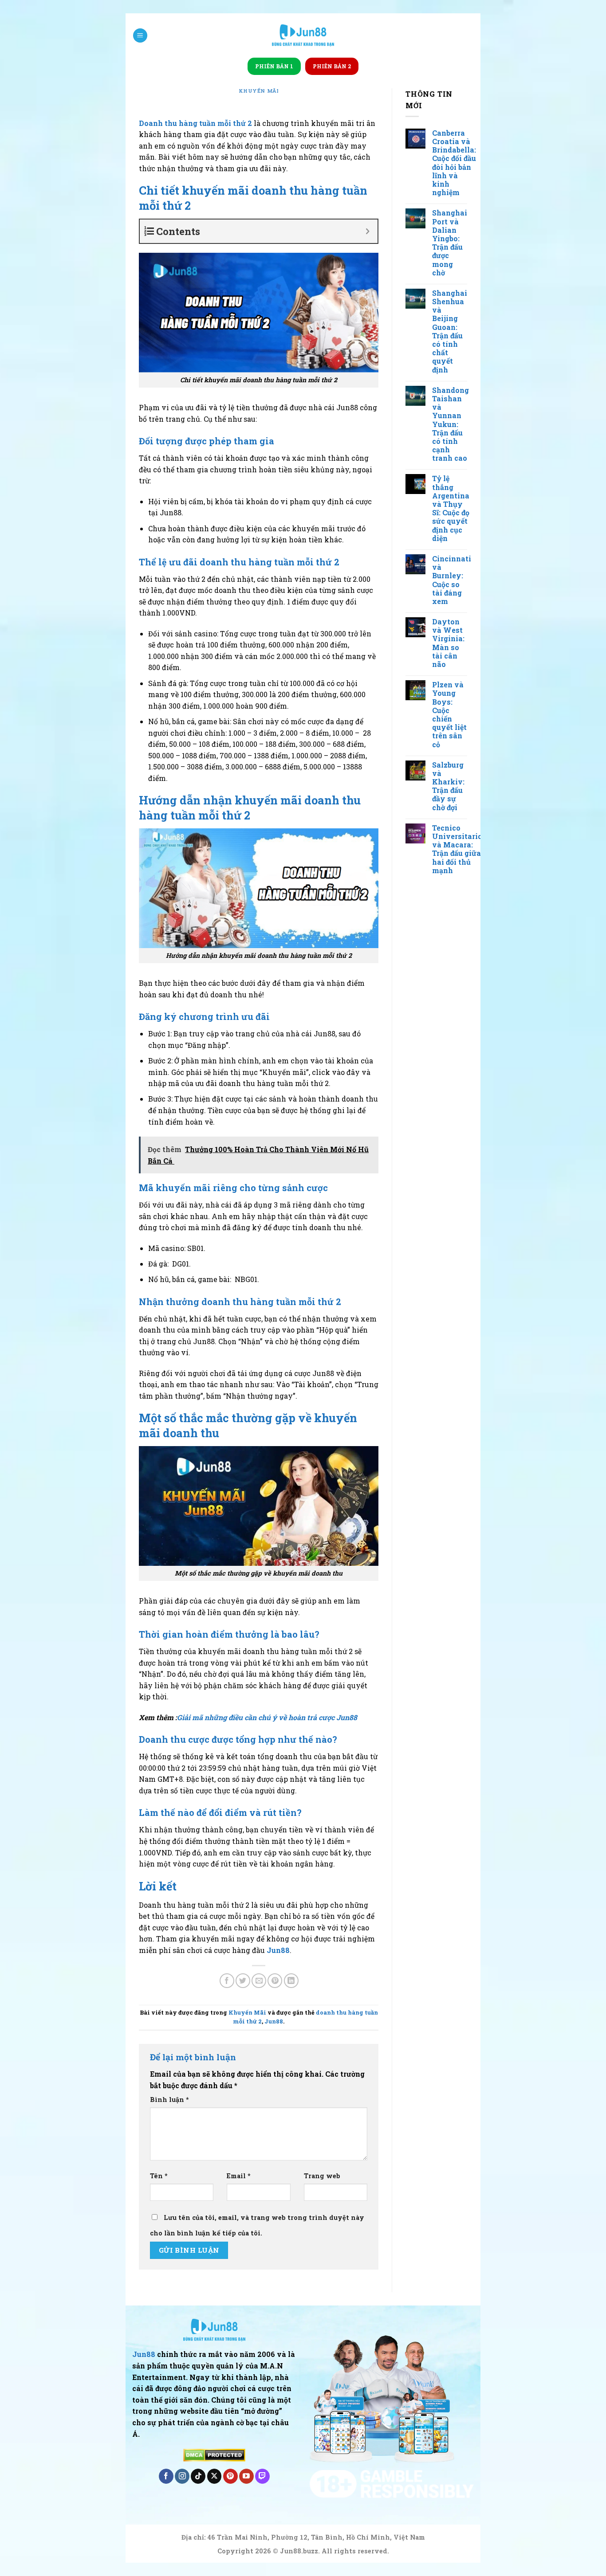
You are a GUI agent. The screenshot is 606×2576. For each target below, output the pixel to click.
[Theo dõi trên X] (214, 2476)
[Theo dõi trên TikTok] (198, 2476)
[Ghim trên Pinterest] (275, 1981)
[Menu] (140, 36)
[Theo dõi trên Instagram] (182, 2476)
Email (239, 2176)
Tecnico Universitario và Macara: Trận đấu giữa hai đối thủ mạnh (457, 849)
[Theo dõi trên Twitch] (262, 2476)
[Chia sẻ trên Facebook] (227, 1981)
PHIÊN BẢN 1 (274, 66)
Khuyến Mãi (259, 91)
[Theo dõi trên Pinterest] (230, 2476)
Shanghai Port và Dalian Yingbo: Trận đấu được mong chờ (450, 243)
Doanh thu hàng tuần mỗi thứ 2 (195, 123)
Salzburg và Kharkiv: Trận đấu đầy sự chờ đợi (448, 786)
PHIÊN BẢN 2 (332, 66)
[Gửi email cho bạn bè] (259, 1981)
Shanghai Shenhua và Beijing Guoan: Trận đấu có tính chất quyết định (450, 331)
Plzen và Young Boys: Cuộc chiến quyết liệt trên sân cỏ (449, 714)
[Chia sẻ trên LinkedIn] (291, 1981)
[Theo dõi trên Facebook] (166, 2476)
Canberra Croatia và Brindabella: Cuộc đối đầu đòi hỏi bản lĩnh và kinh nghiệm (454, 163)
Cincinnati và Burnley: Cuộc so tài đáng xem (452, 580)
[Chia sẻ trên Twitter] (243, 1981)
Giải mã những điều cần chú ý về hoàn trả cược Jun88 (267, 1717)
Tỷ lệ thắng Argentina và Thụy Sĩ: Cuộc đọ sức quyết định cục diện (451, 508)
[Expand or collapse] (368, 231)
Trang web (322, 2176)
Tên (159, 2176)
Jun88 (274, 2021)
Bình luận (169, 2100)
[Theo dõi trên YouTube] (246, 2476)
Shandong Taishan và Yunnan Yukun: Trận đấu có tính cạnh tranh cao (451, 424)
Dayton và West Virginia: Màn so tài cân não (448, 643)
